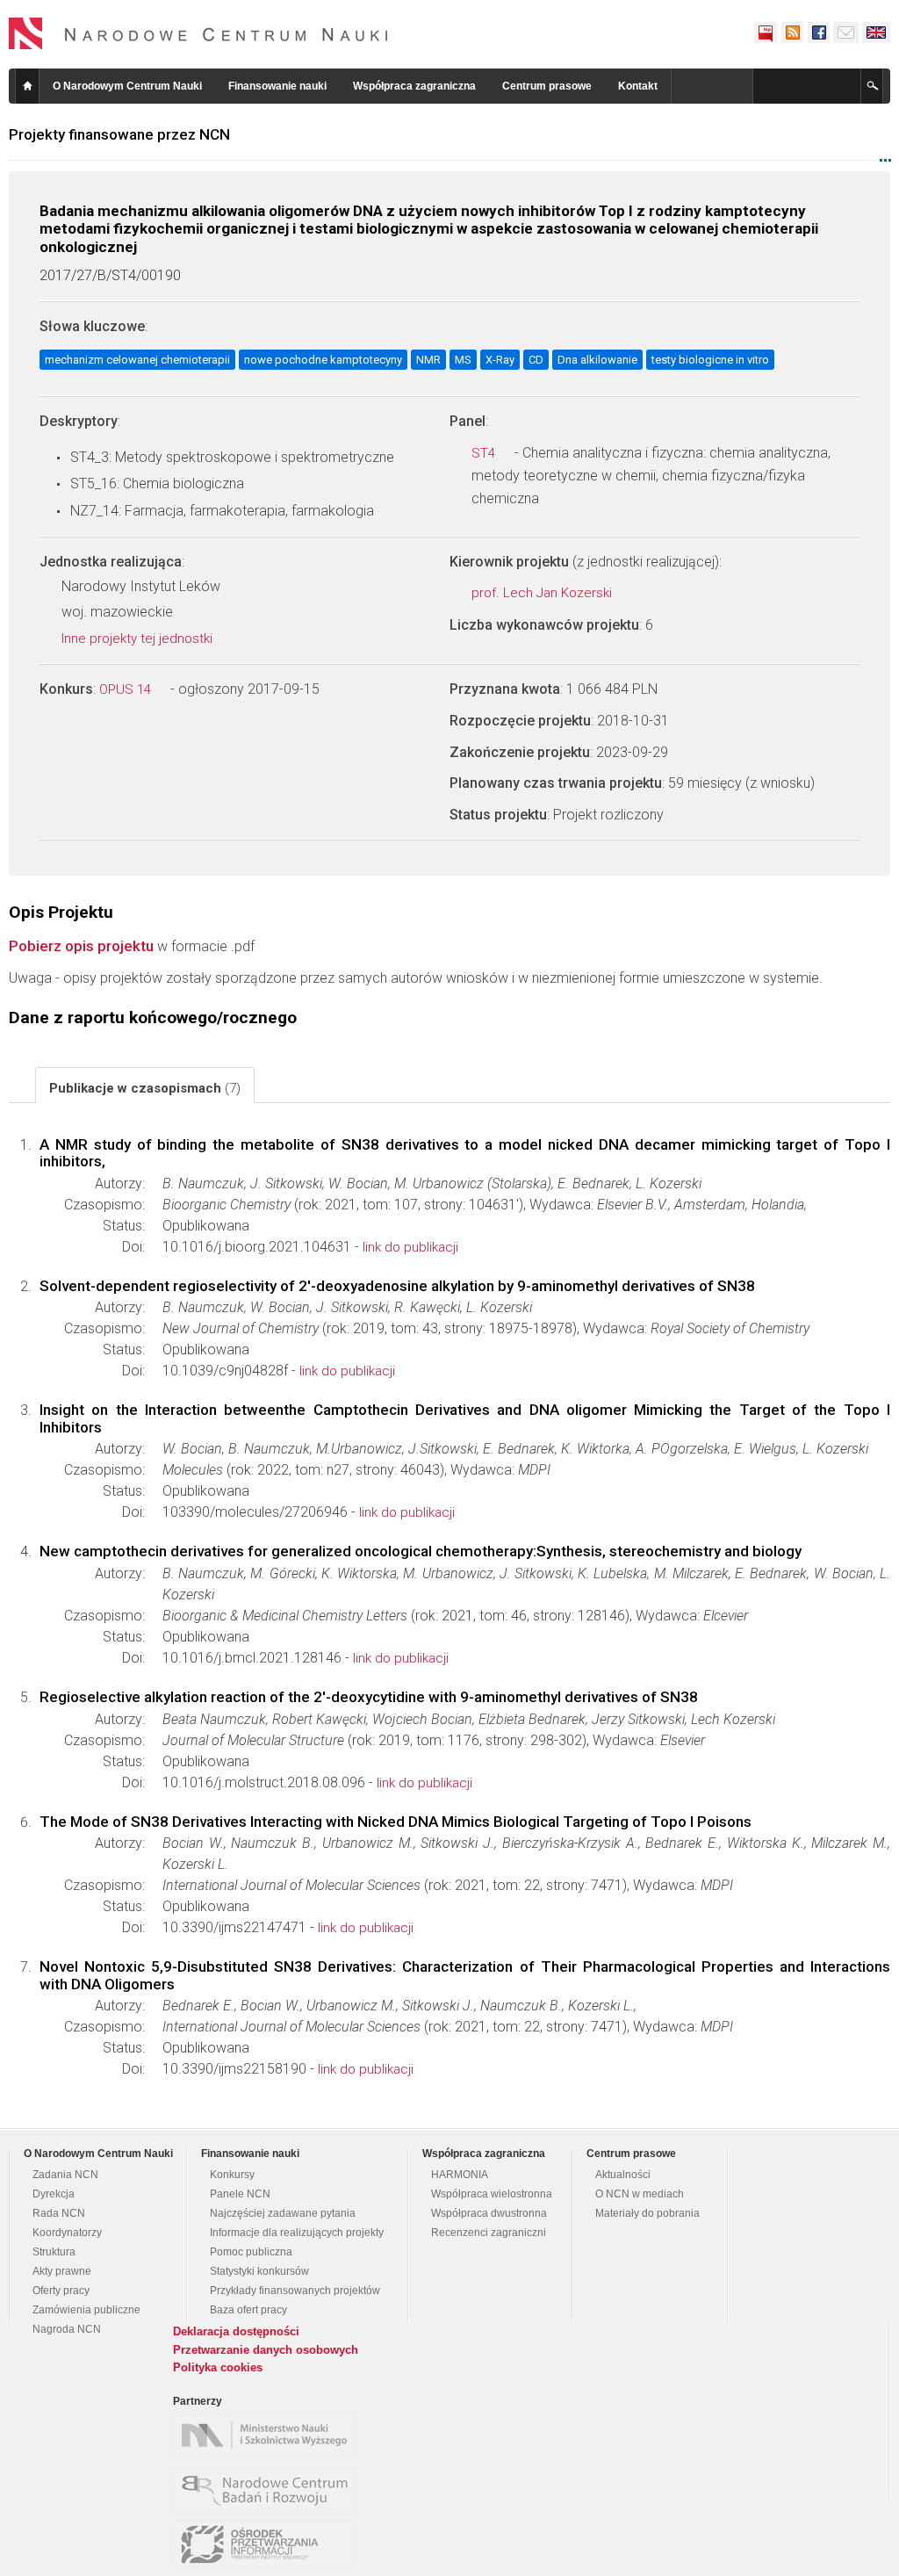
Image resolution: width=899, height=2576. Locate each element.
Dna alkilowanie (597, 360)
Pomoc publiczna (251, 2252)
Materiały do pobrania (647, 2213)
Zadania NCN (65, 2175)
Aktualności (623, 2175)
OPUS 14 (127, 689)
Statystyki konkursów (259, 2271)
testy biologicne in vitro (710, 360)
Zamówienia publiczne (86, 2310)
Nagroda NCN (67, 2329)
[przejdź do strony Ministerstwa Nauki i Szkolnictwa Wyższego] (268, 2435)
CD (536, 360)
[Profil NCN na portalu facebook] (818, 32)
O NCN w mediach (640, 2194)
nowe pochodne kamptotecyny (323, 360)
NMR (428, 360)
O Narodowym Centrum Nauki (127, 86)
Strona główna (27, 86)
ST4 (485, 453)
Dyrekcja (54, 2194)
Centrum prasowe (547, 86)
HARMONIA (460, 2175)
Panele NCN (240, 2194)
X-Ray (500, 360)
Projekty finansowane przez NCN (119, 134)
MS (463, 360)
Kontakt (638, 86)
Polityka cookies (218, 2367)
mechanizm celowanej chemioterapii (137, 360)
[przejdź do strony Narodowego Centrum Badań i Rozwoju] (268, 2490)
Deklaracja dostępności (236, 2331)
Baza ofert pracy (248, 2310)
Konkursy (232, 2175)
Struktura (54, 2252)
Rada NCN (59, 2213)
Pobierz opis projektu (81, 946)
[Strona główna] (198, 33)
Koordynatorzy (67, 2233)
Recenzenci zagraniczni (489, 2233)
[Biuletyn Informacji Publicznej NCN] (766, 32)
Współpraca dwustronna (489, 2213)
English (876, 32)
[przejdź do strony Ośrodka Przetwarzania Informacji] (268, 2544)
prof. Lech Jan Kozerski (543, 593)
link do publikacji (410, 1247)
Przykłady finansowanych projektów (295, 2291)
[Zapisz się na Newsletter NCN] (846, 32)
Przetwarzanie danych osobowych (266, 2350)
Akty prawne (62, 2271)
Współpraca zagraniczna (414, 86)
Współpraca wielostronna (492, 2194)
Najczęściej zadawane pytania (283, 2213)
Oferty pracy (61, 2291)
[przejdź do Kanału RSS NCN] (792, 32)
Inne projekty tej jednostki (139, 639)
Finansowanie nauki (277, 86)
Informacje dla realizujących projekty (297, 2233)
